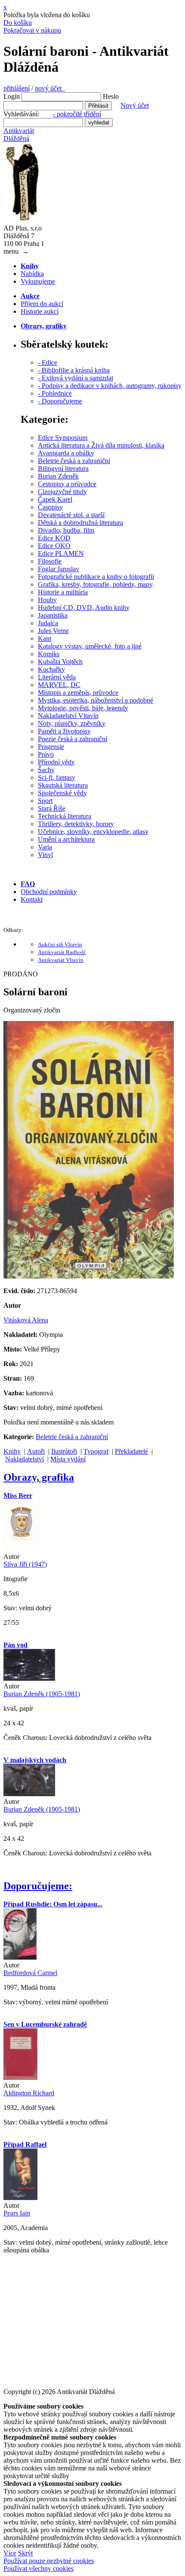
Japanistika (53, 615)
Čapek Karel (55, 499)
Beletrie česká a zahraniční (74, 461)
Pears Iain (17, 2213)
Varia (45, 847)
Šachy (46, 770)
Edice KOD (54, 538)
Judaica (48, 623)
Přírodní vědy (56, 762)
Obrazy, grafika (39, 1477)
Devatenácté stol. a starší (71, 515)
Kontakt (32, 899)
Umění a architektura (66, 839)
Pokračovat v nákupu (32, 30)
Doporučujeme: (38, 1886)
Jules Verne (53, 631)
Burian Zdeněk (58, 476)
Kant (45, 638)
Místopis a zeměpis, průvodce (78, 692)
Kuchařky (51, 669)
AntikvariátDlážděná (19, 135)
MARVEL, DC (59, 685)
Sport (45, 801)
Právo (46, 754)
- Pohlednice (55, 393)
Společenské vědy (62, 793)
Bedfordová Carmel (30, 1973)
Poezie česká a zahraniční (72, 739)
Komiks (49, 654)
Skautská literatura (63, 785)
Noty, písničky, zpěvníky (72, 723)
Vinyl (45, 855)
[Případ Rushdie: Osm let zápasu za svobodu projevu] (20, 1957)
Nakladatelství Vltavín (68, 716)
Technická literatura (65, 816)
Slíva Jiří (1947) (25, 1564)
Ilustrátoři (64, 1451)
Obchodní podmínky (49, 892)
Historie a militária (63, 592)
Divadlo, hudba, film (66, 530)
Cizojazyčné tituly (62, 492)
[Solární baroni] (89, 1276)
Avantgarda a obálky (66, 453)
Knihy (12, 1451)
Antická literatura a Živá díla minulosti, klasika (101, 445)
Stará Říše (52, 808)
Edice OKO (54, 546)
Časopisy (50, 507)
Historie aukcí (40, 311)
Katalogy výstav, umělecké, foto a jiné (90, 646)
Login (12, 96)
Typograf (96, 1451)
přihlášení (17, 88)
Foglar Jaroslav (59, 569)
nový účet (50, 88)
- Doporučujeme (60, 401)
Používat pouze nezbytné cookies (49, 2561)
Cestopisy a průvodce (67, 484)
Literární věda (57, 677)
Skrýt (25, 2553)
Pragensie (51, 747)
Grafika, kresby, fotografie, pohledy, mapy (95, 584)
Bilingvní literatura (63, 468)
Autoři (36, 1451)
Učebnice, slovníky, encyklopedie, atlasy (93, 832)
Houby (47, 600)
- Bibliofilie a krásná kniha (74, 370)
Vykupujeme (38, 281)
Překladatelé (131, 1451)
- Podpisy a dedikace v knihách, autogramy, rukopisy (110, 386)
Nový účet (135, 105)
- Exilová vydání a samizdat (76, 378)
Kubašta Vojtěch (60, 662)
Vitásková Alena (26, 1320)
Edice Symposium (63, 438)
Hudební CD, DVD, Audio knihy (84, 608)
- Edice (48, 362)
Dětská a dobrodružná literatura (80, 523)
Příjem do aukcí (42, 304)
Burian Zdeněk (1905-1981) (42, 1694)
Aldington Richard (29, 2093)
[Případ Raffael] (20, 2198)
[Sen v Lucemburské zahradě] (20, 2077)
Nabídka (32, 274)
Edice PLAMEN (61, 553)
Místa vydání (68, 1459)
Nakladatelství (25, 1459)
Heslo (111, 96)
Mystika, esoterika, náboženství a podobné (96, 700)
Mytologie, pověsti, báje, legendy (83, 708)
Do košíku (18, 23)
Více (10, 2553)
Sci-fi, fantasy (57, 777)
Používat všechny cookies (39, 2568)
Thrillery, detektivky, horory (76, 824)
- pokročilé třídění (77, 114)
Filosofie (50, 561)
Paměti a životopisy (64, 731)
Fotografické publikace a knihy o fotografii (96, 577)
